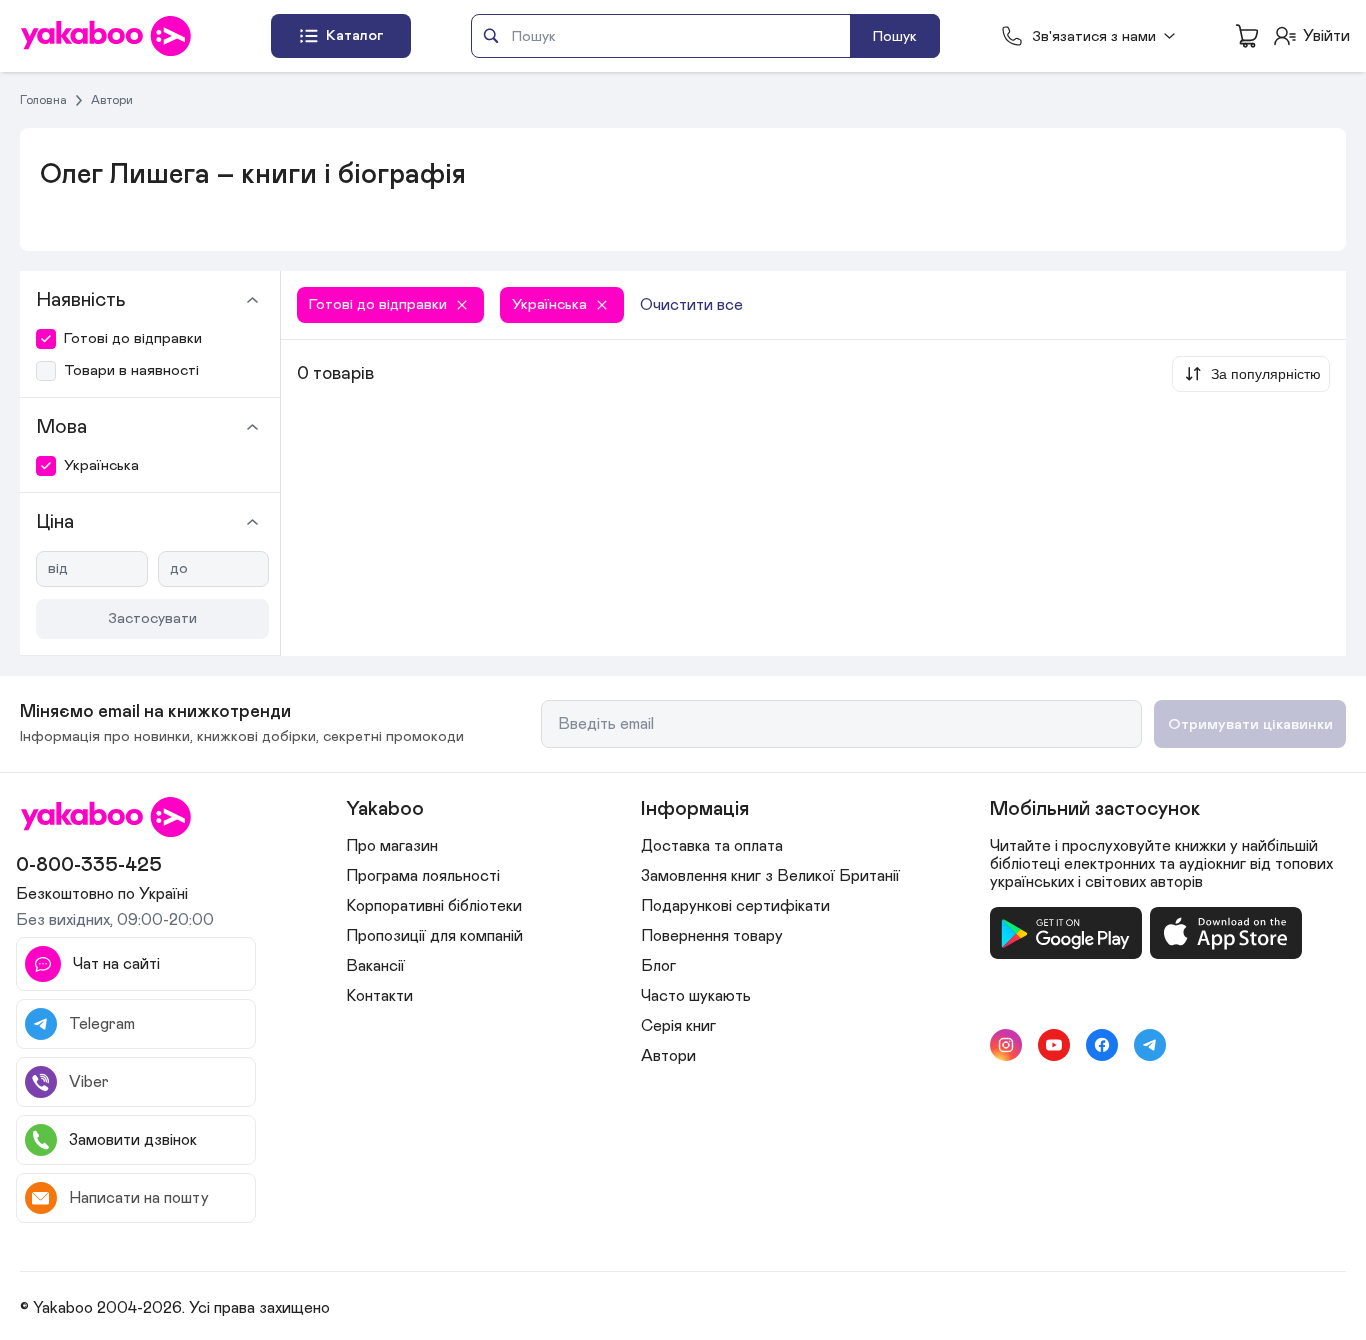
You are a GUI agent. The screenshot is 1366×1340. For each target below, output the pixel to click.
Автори (112, 100)
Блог (658, 966)
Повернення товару (712, 936)
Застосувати (152, 618)
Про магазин (392, 846)
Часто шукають (696, 996)
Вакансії (375, 966)
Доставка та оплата (712, 846)
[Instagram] (1006, 1045)
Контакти (379, 996)
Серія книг (678, 1026)
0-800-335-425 (89, 865)
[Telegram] (1150, 1045)
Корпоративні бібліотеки (434, 906)
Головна (43, 100)
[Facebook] (1102, 1045)
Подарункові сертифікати (735, 906)
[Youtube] (1054, 1045)
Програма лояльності (423, 876)
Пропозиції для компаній (434, 936)
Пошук (895, 36)
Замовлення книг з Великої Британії (770, 876)
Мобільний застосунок (1095, 809)
